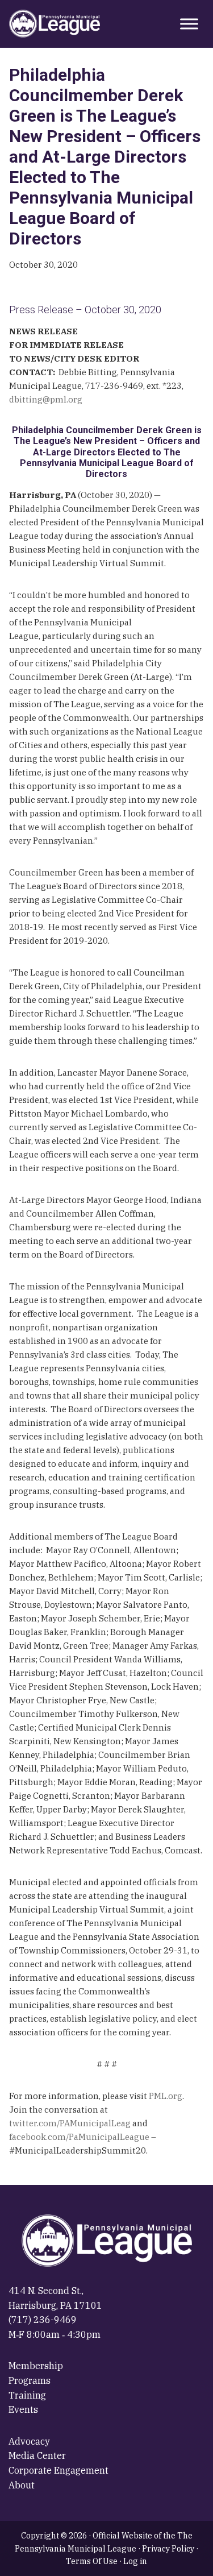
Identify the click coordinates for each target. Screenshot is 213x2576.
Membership (36, 2366)
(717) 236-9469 (43, 2320)
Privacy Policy (168, 2549)
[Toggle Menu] (189, 24)
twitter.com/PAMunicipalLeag (70, 2123)
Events (23, 2409)
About (22, 2485)
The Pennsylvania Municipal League (55, 24)
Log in (135, 2561)
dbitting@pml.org (46, 399)
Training (27, 2395)
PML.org (166, 2096)
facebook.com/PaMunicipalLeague (79, 2137)
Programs (30, 2380)
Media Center (37, 2455)
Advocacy (29, 2441)
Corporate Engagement (59, 2470)
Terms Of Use (92, 2561)
